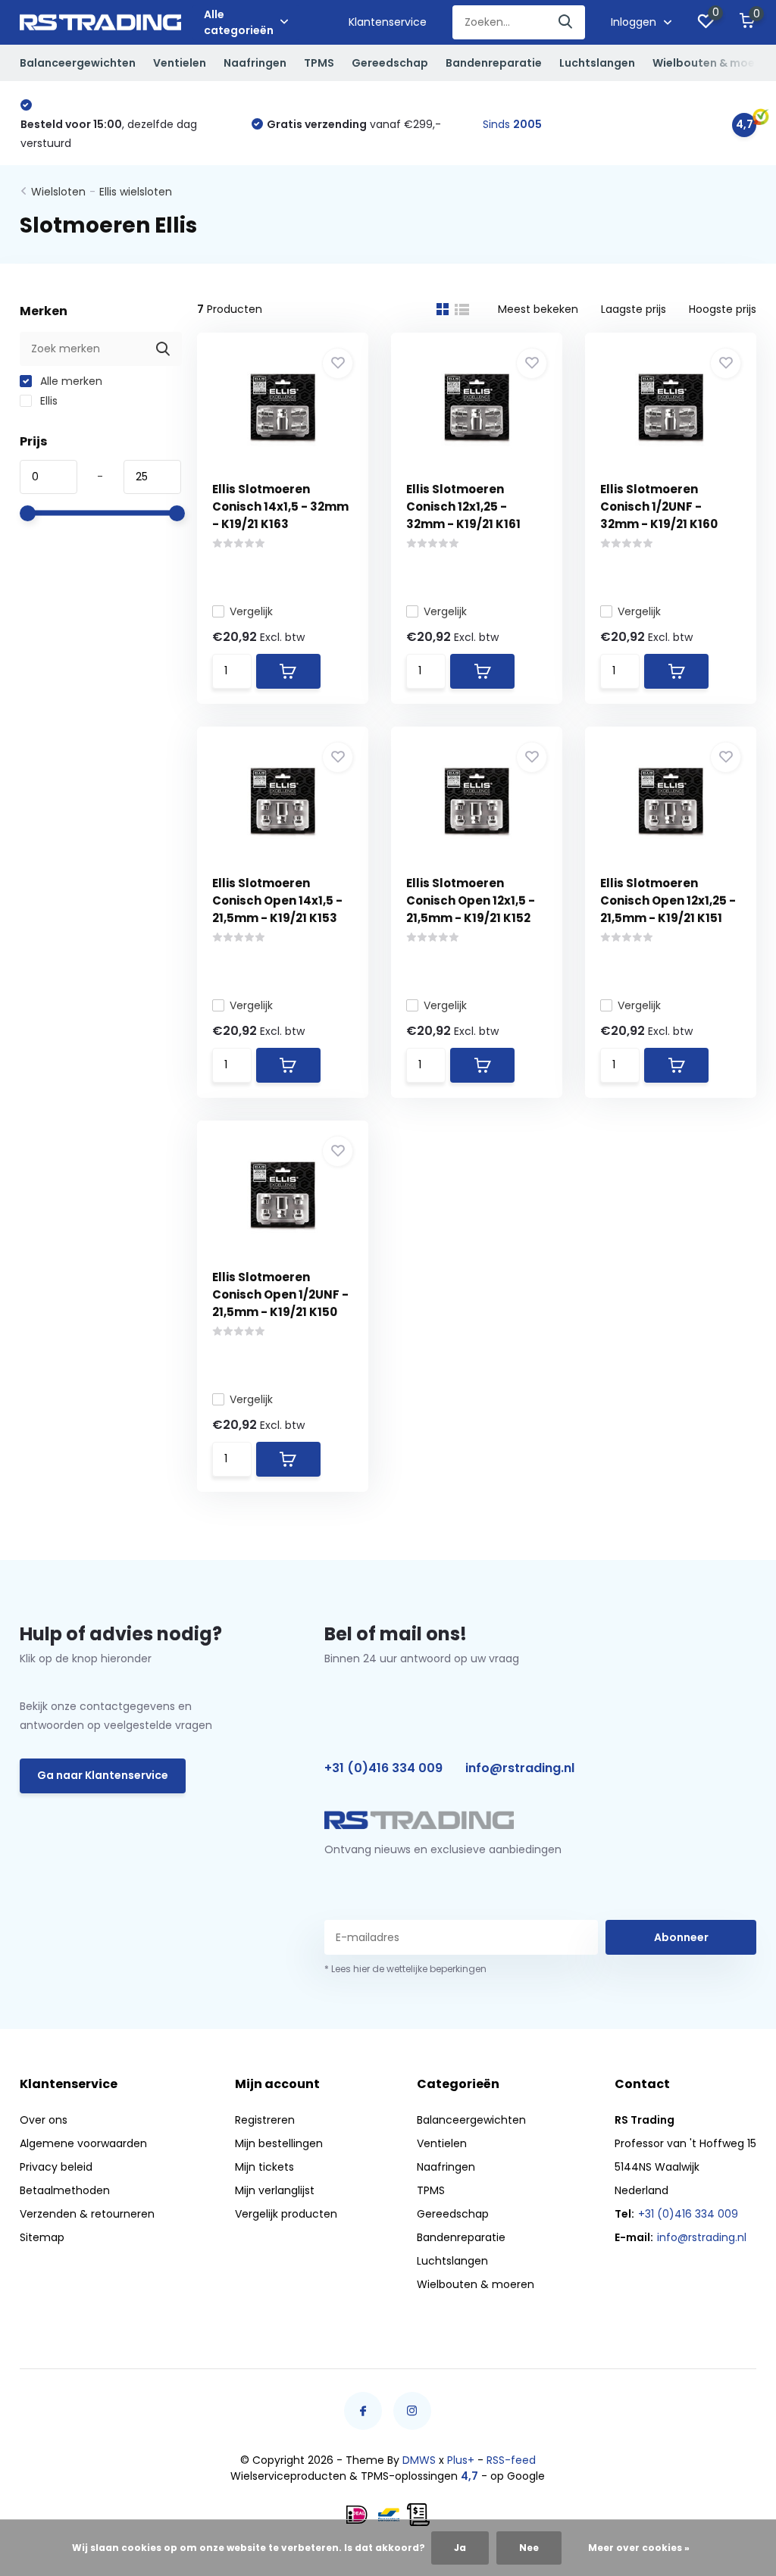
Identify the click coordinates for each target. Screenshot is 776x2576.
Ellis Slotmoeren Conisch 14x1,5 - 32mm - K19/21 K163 (280, 506)
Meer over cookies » (639, 2548)
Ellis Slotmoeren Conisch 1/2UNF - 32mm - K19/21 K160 (659, 506)
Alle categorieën (239, 22)
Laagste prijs (634, 309)
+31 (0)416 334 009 (383, 1768)
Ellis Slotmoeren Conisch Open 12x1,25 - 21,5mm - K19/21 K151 (668, 900)
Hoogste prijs (723, 309)
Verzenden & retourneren (87, 2214)
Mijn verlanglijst (275, 2190)
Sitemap (42, 2237)
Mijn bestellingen (279, 2143)
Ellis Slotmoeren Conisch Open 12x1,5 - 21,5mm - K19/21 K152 (471, 900)
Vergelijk (251, 611)
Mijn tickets (264, 2167)
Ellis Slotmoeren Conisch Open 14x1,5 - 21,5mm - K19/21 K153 (277, 900)
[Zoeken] (566, 22)
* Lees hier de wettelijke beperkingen (405, 1969)
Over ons (44, 2120)
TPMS (319, 63)
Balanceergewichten (78, 63)
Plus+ (461, 2460)
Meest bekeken (538, 309)
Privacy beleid (56, 2167)
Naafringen (255, 63)
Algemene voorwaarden (83, 2143)
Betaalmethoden (65, 2190)
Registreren (265, 2120)
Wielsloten (58, 192)
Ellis (47, 401)
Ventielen (180, 63)
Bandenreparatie (494, 63)
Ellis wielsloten (136, 192)
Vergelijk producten (286, 2214)
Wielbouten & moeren (713, 63)
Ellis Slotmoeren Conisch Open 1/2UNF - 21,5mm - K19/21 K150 (280, 1294)
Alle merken (70, 381)
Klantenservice (388, 22)
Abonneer (681, 1937)
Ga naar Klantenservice (103, 1775)
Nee (529, 2548)
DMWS (419, 2460)
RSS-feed (511, 2460)
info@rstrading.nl (520, 1768)
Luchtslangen (597, 63)
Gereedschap (390, 63)
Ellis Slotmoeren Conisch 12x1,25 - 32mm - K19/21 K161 (463, 506)
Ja (460, 2548)
